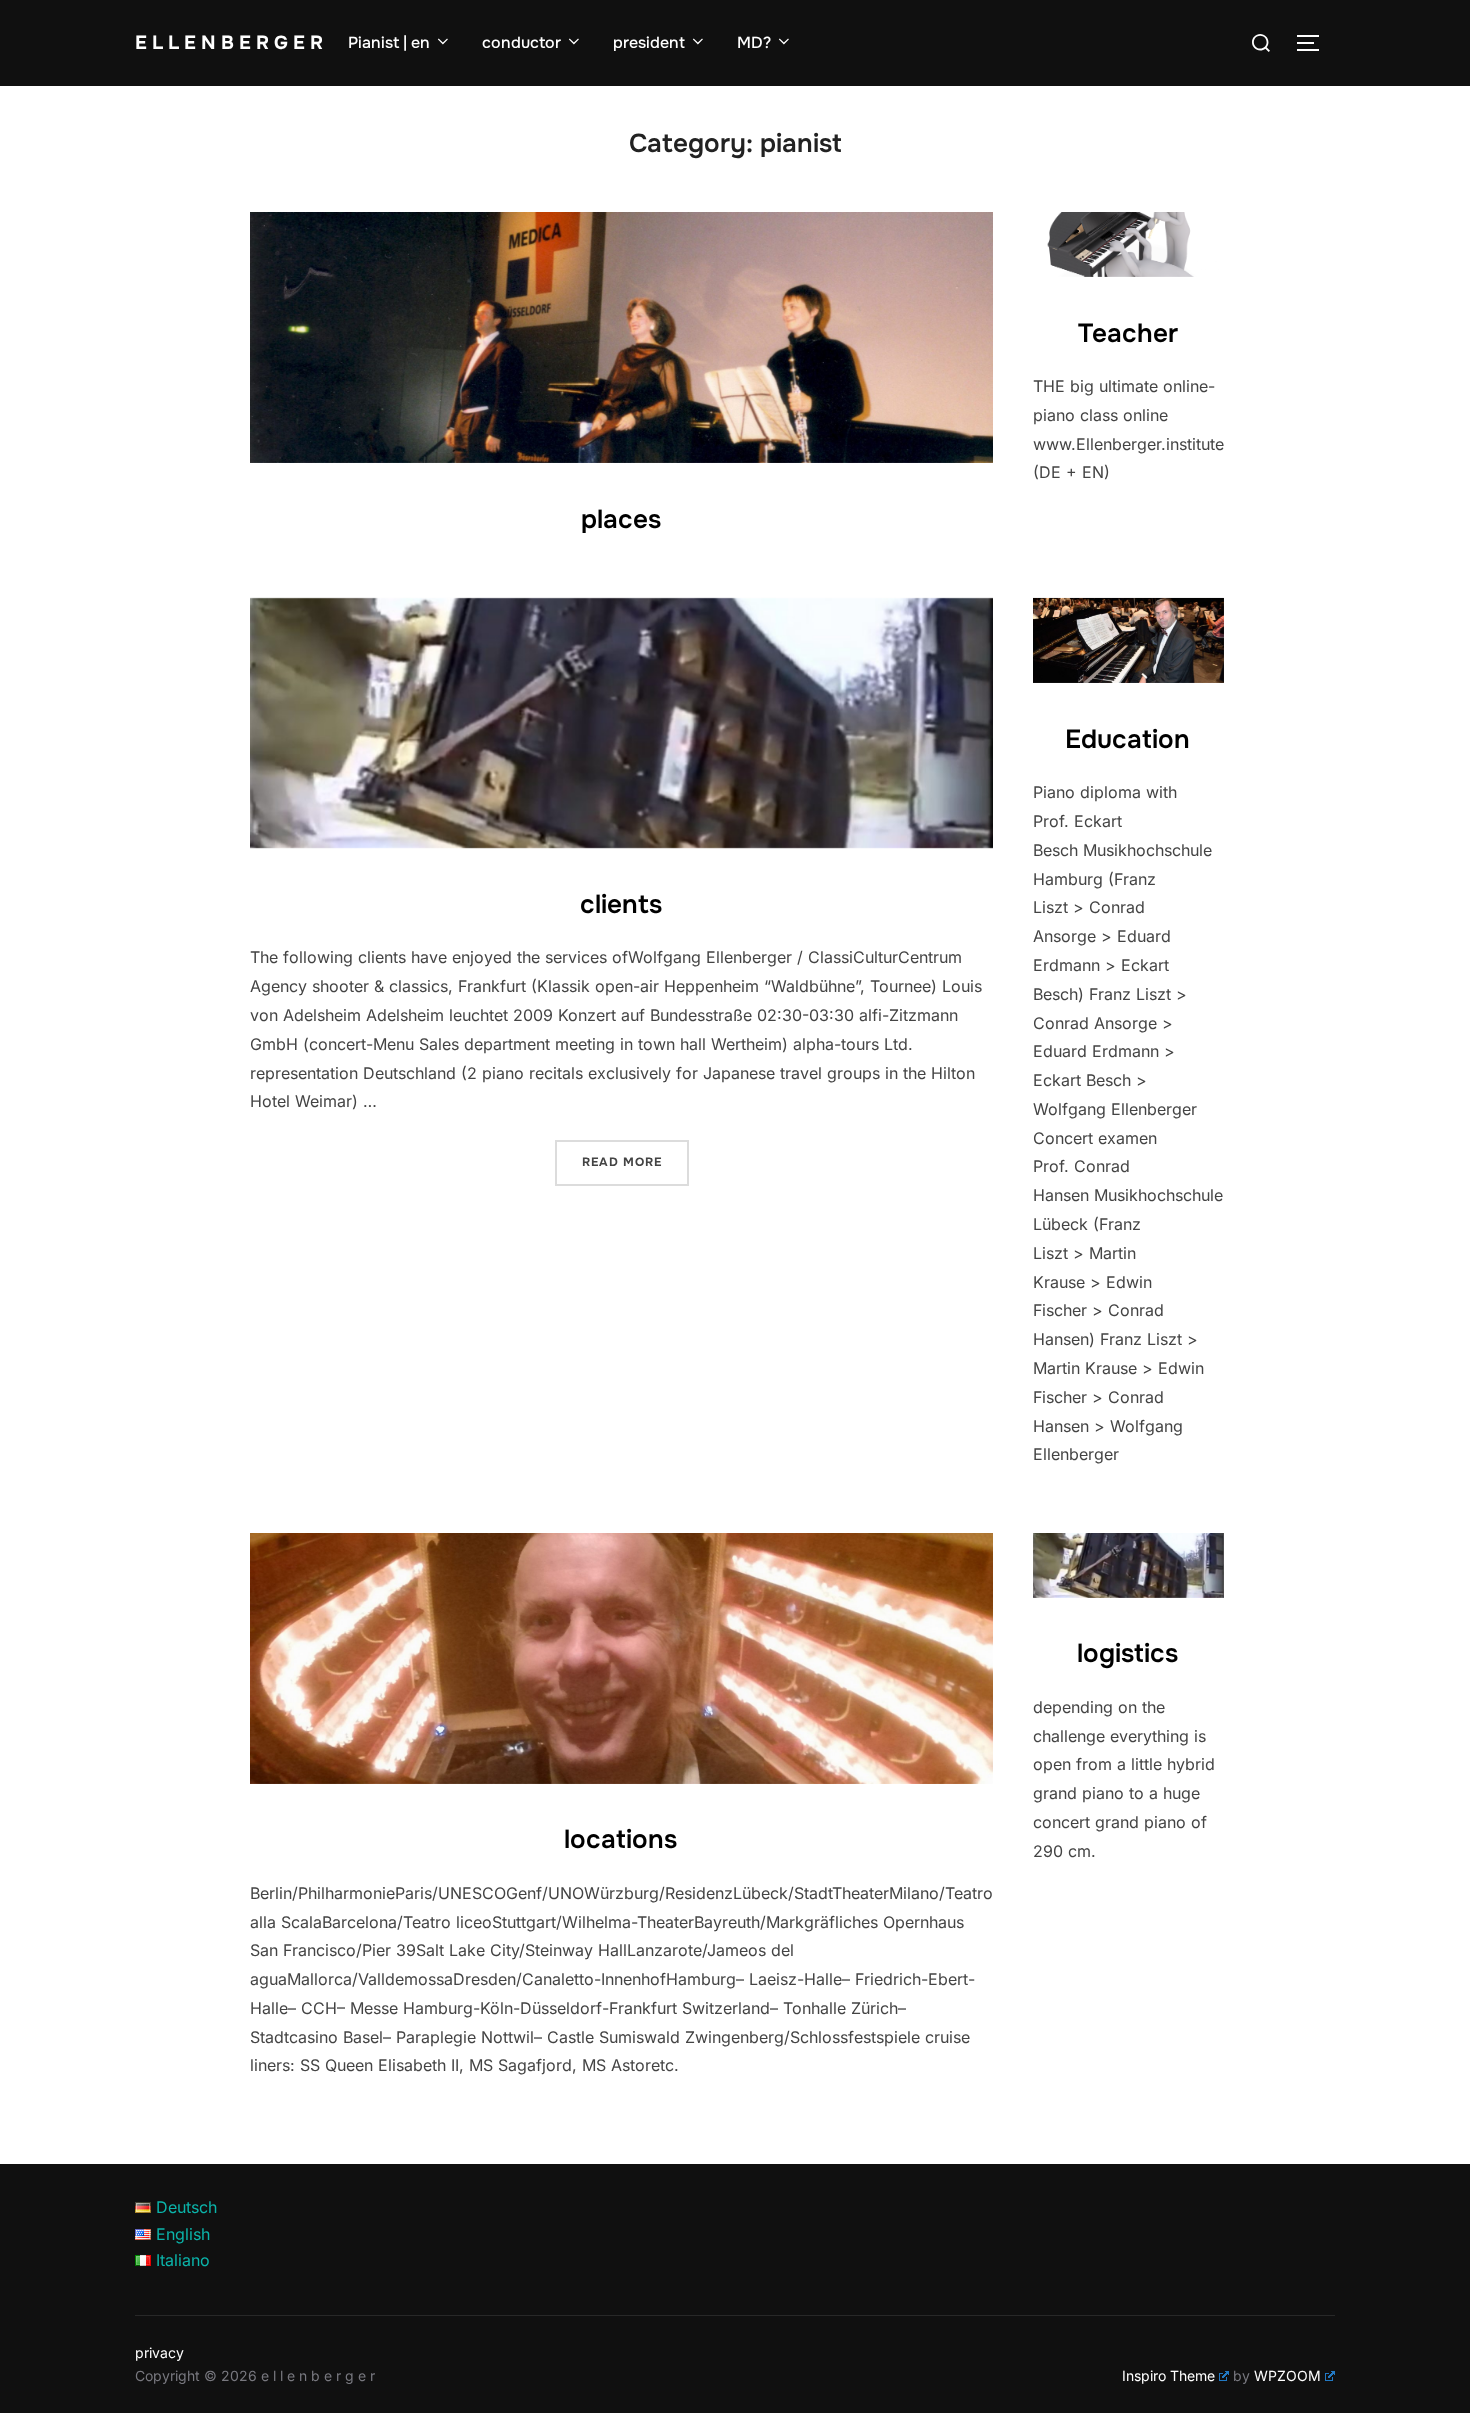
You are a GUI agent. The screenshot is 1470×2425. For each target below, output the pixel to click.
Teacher (1128, 333)
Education (1127, 739)
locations (620, 1839)
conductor (521, 42)
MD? (754, 42)
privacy (159, 2352)
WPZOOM (1287, 2375)
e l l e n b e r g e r (229, 43)
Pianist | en (389, 42)
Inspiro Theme (1168, 2375)
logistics (1127, 1653)
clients (621, 904)
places (621, 519)
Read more (635, 1161)
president (649, 42)
